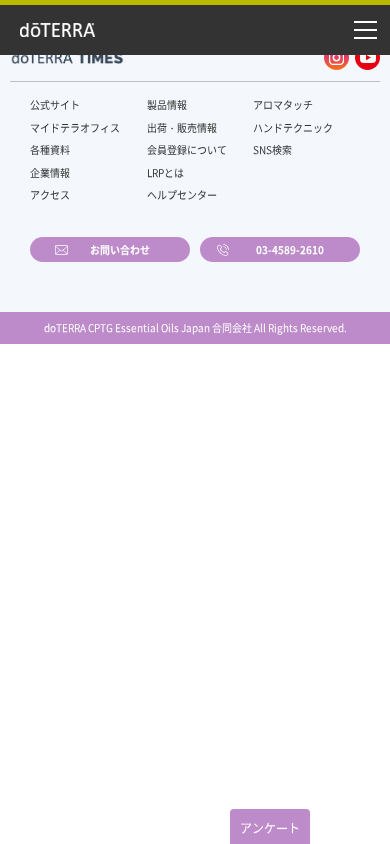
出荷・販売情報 (182, 127)
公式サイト (55, 104)
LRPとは (165, 172)
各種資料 (50, 149)
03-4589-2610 (290, 249)
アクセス (50, 194)
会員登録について (187, 149)
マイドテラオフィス (75, 127)
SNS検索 (272, 149)
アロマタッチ (283, 104)
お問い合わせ (120, 249)
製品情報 (167, 104)
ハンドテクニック (293, 127)
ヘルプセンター (182, 194)
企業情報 (50, 172)
